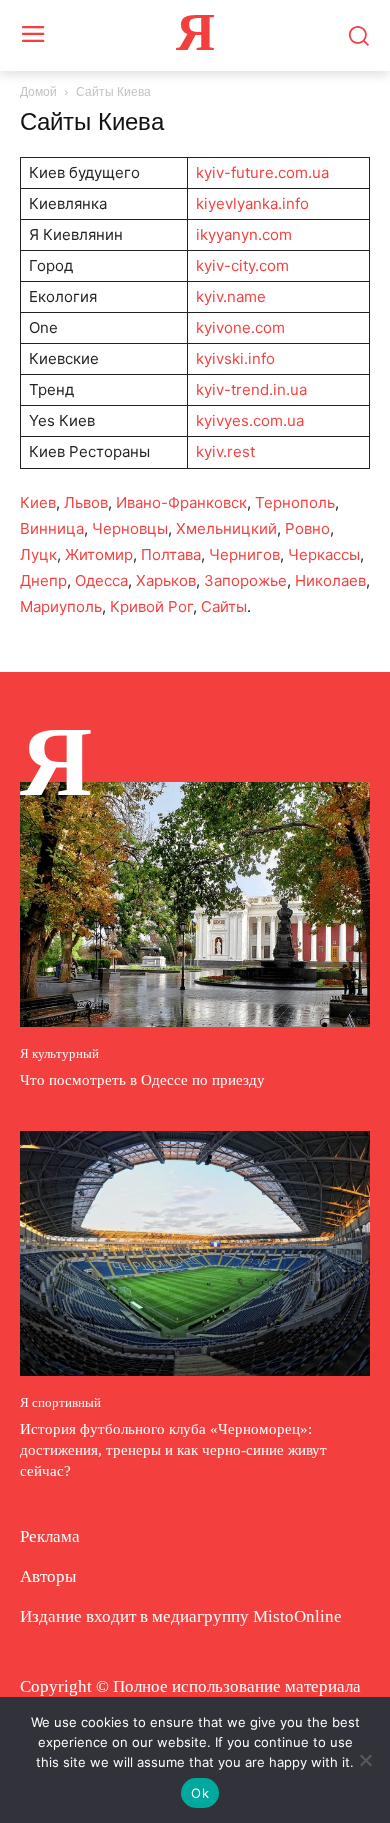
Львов (86, 502)
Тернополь (295, 502)
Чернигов (244, 554)
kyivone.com (240, 327)
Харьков (166, 580)
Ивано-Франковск (181, 502)
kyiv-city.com (242, 265)
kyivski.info (235, 358)
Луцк (38, 554)
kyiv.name (231, 296)
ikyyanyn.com (244, 234)
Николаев (330, 580)
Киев (38, 502)
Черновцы (130, 528)
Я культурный (59, 1053)
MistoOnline (297, 1616)
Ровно (307, 528)
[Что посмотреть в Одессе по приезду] (195, 904)
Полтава (171, 554)
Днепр (43, 580)
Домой (38, 92)
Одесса (101, 580)
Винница (52, 528)
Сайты (224, 606)
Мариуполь (61, 606)
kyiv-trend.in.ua (251, 389)
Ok (200, 1793)
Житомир (99, 554)
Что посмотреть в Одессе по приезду (142, 1080)
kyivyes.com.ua (250, 420)
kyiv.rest (225, 451)
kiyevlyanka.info (252, 203)
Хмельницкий (226, 528)
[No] (365, 1760)
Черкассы (324, 554)
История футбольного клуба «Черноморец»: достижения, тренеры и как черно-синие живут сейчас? (173, 1450)
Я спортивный (60, 1402)
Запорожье (245, 580)
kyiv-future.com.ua (262, 172)
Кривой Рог (151, 606)
